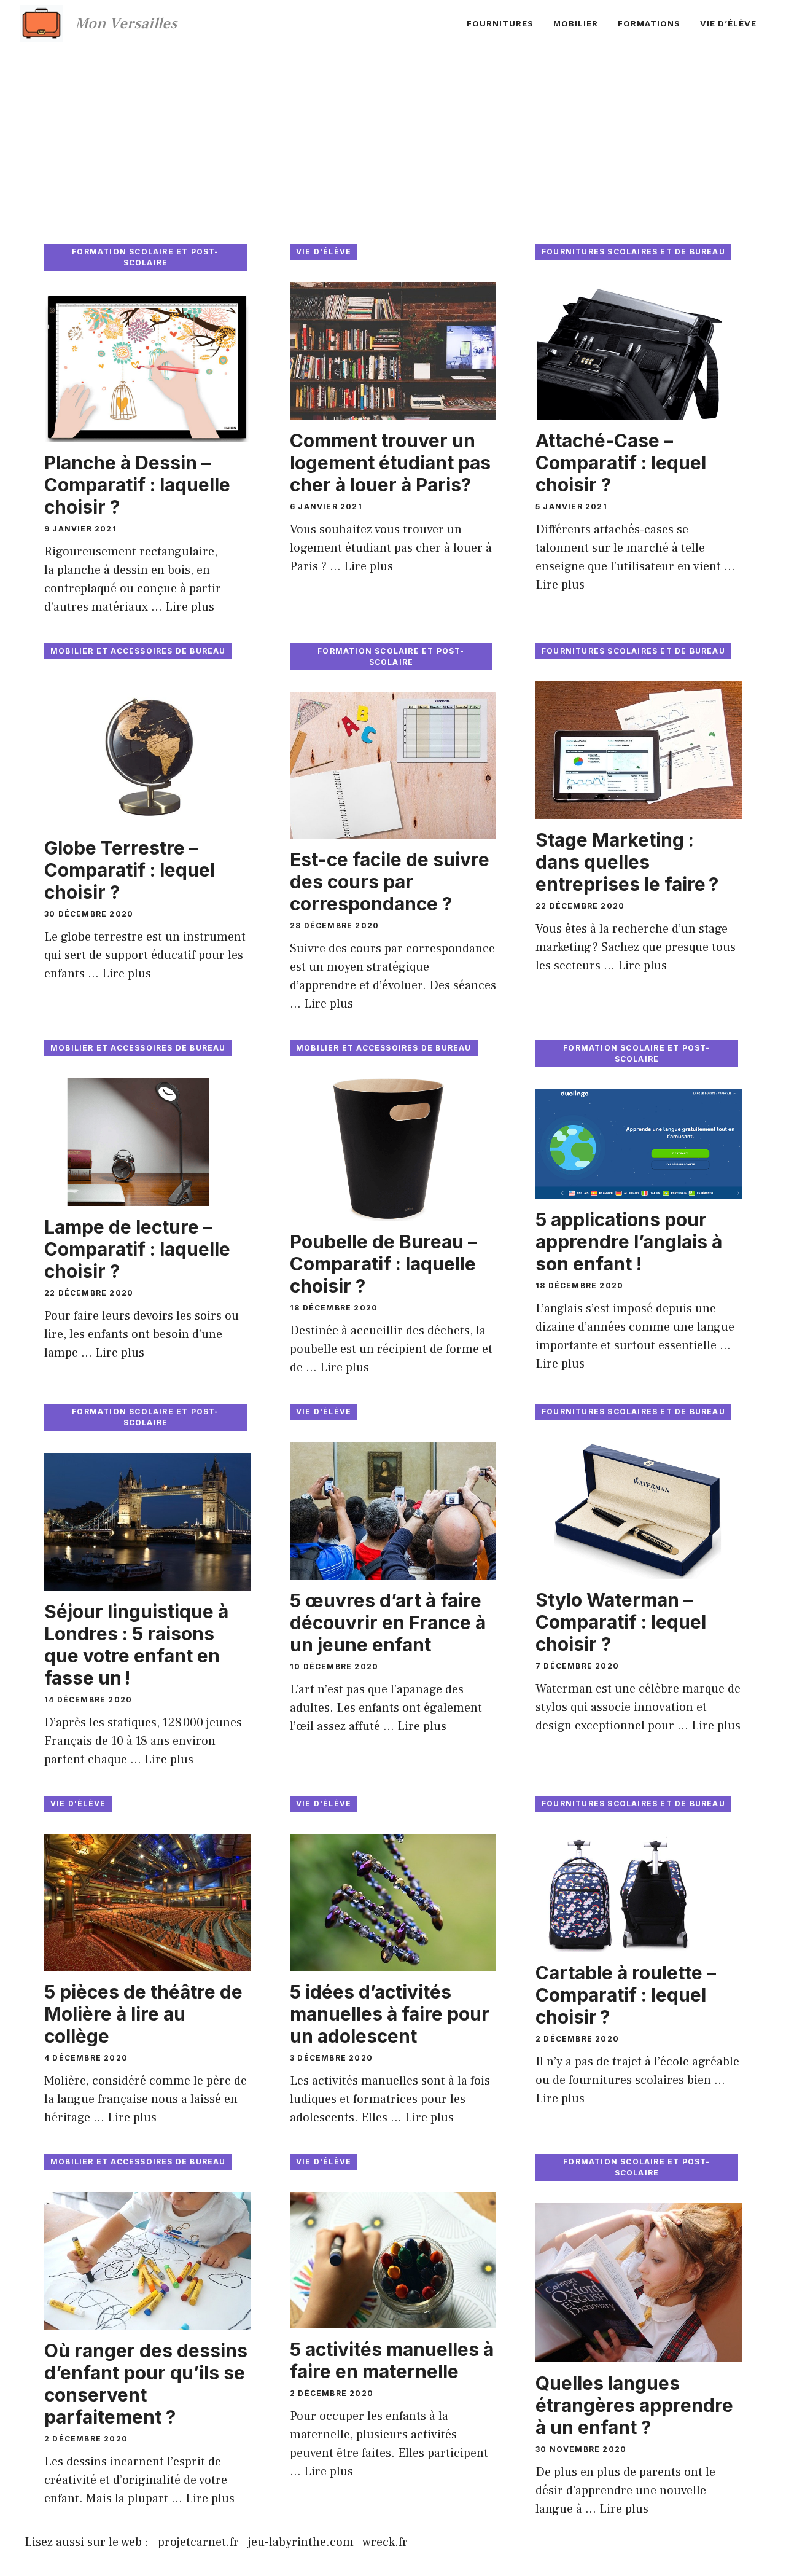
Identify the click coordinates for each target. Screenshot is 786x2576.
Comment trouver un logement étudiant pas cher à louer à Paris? (390, 463)
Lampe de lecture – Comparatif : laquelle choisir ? (137, 1249)
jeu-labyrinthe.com (301, 2542)
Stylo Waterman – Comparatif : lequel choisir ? (621, 1622)
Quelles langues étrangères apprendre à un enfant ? (634, 2405)
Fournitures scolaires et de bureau (633, 252)
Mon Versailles (126, 23)
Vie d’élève (728, 23)
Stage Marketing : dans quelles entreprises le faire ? (627, 862)
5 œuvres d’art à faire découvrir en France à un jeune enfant (388, 1623)
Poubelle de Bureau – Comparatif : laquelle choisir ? (383, 1264)
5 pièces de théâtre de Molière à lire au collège (143, 2014)
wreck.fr (385, 2542)
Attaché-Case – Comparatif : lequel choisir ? (621, 463)
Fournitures (500, 23)
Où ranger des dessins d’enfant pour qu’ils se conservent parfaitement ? (146, 2384)
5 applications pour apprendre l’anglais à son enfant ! (629, 1242)
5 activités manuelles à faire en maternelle (392, 2360)
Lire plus (190, 607)
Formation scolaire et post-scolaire (145, 257)
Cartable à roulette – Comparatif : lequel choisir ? (626, 1995)
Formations (649, 23)
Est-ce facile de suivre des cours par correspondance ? (390, 882)
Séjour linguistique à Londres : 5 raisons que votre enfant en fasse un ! (136, 1645)
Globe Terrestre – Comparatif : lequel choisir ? (130, 870)
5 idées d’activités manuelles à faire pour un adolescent (390, 2014)
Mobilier (576, 23)
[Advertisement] (393, 139)
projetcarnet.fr (198, 2542)
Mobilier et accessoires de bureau (138, 651)
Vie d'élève (324, 252)
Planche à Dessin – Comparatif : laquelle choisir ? (137, 485)
